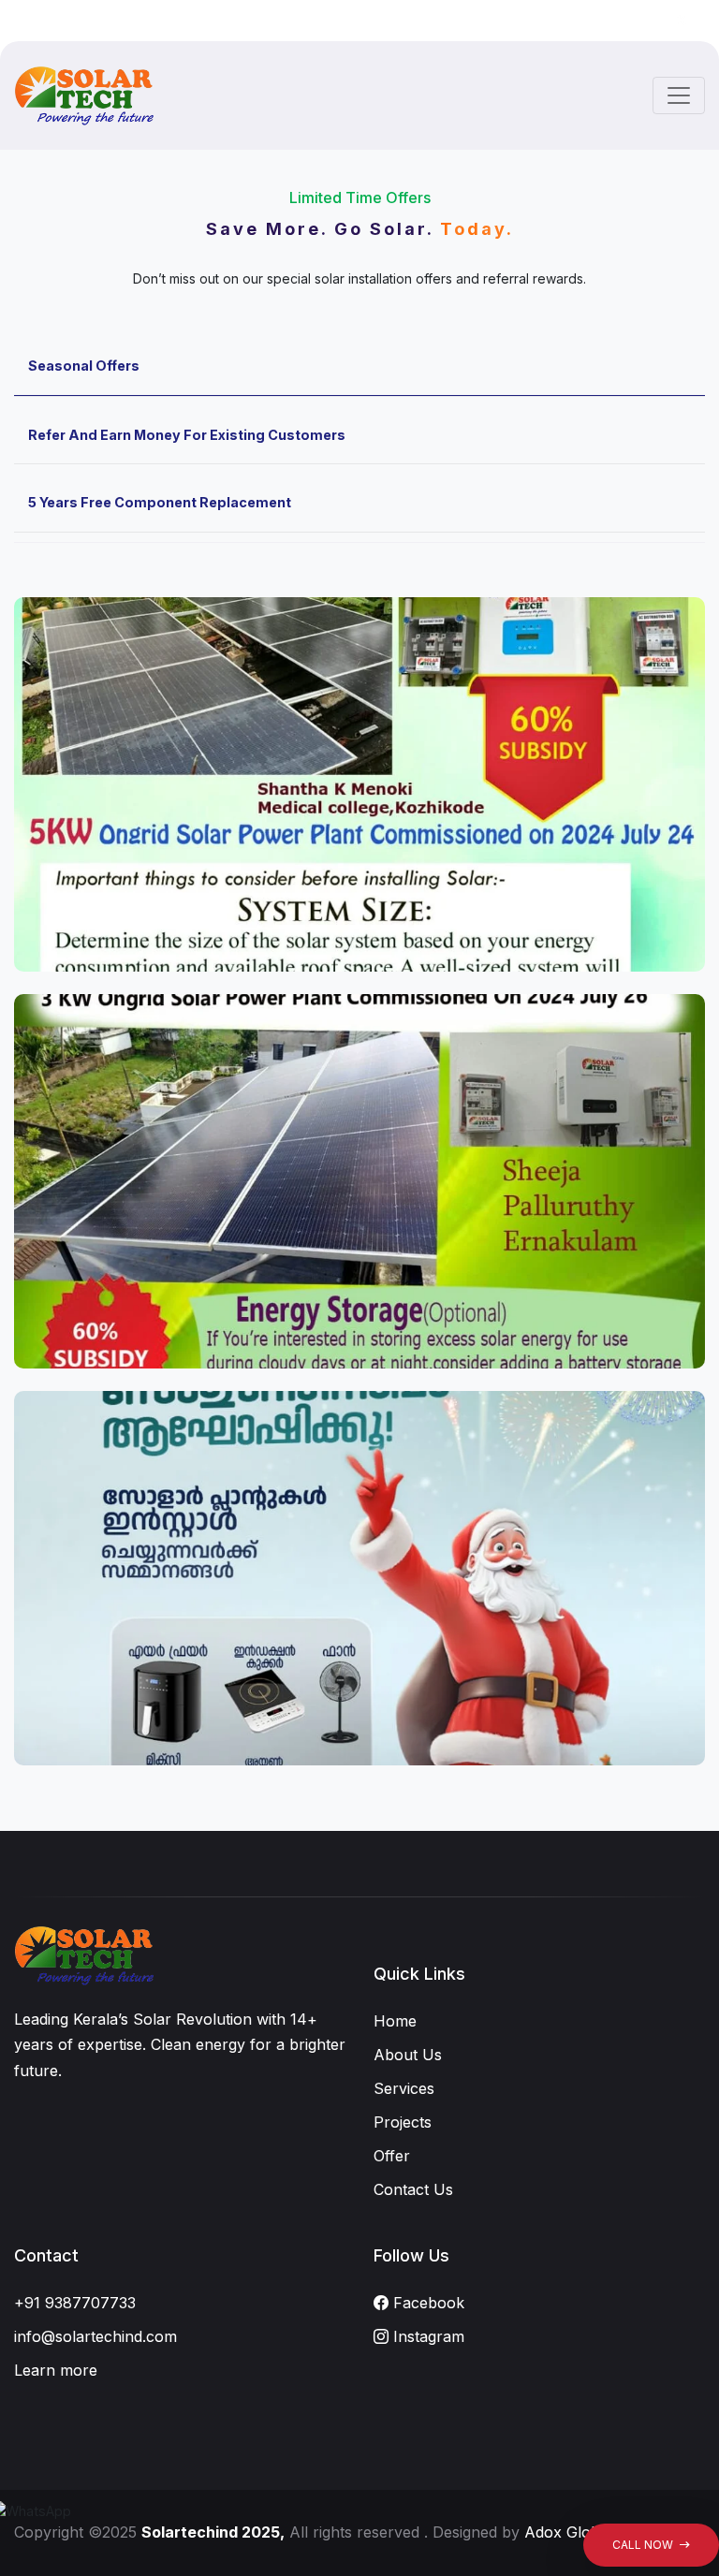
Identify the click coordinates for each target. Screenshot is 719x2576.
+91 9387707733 (75, 2303)
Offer (392, 2156)
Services (404, 2088)
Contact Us (413, 2189)
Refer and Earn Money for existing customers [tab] (187, 435)
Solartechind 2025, (213, 2532)
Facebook (426, 2303)
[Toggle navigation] (679, 95)
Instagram (426, 2336)
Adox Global (568, 2532)
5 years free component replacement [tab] (160, 502)
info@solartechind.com (95, 2336)
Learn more (56, 2370)
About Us (408, 2055)
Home (395, 2021)
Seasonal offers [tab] (84, 366)
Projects (403, 2122)
